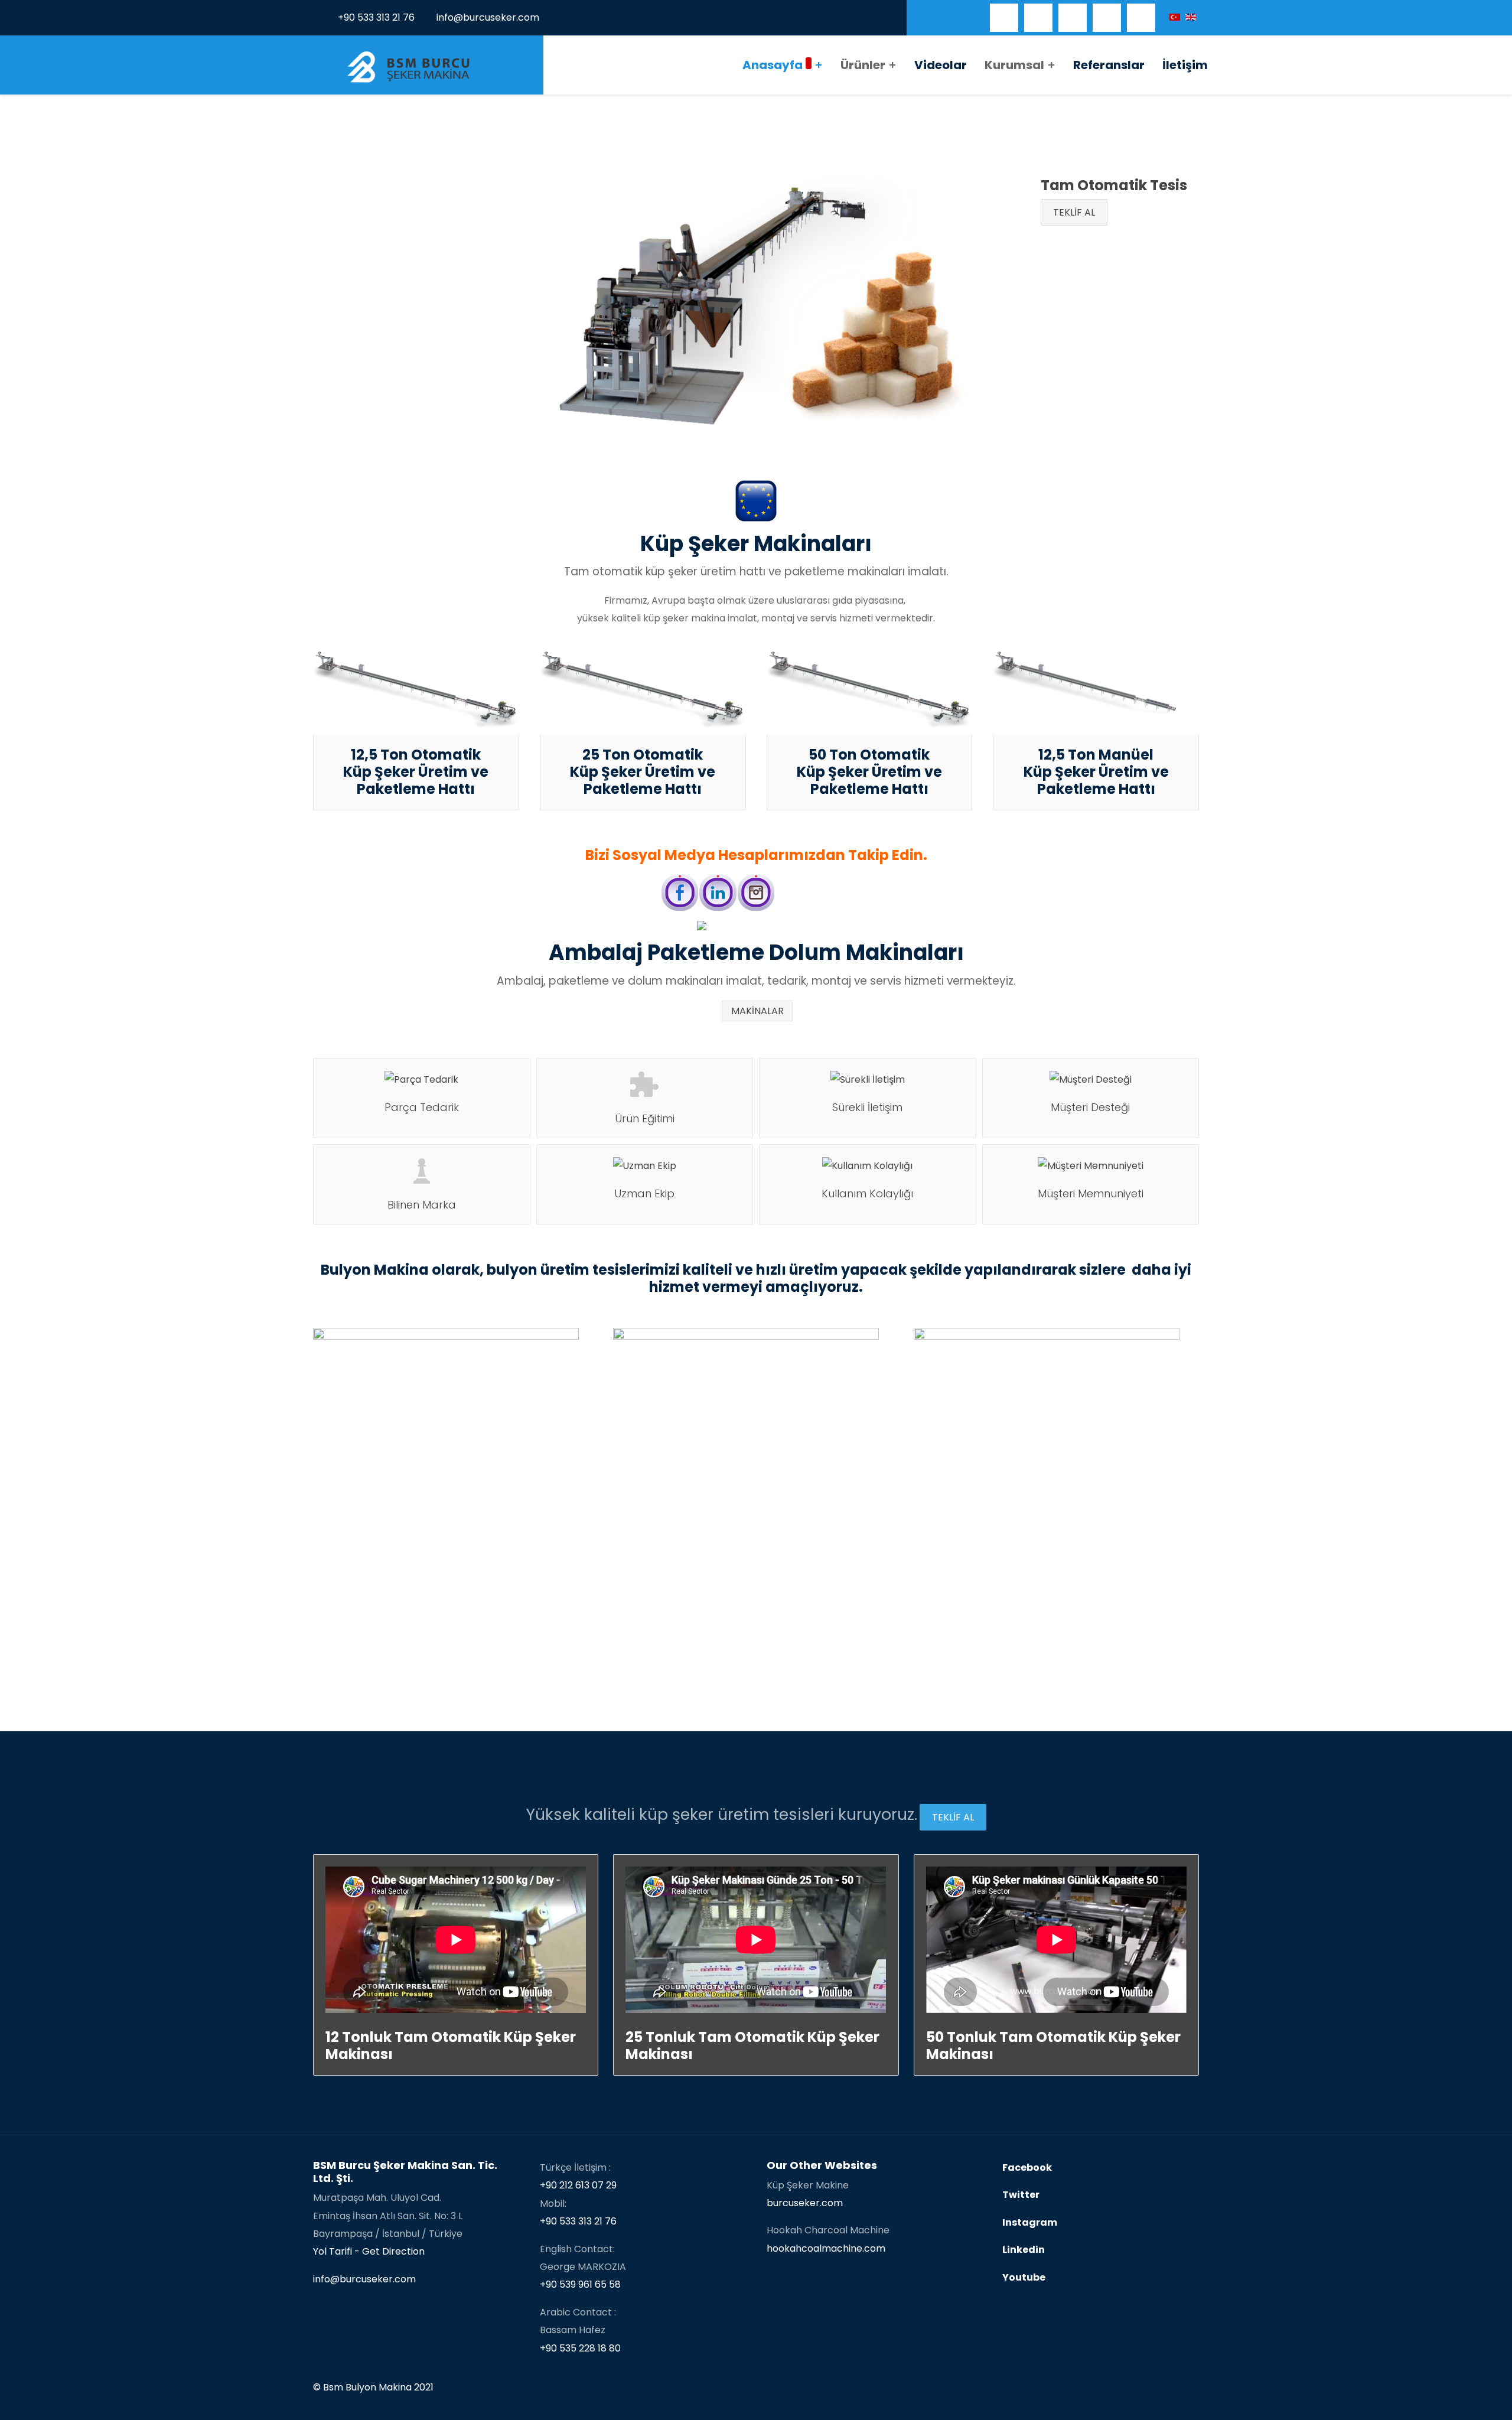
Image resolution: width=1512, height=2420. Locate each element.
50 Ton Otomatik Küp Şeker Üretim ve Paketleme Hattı (869, 772)
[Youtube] (1073, 18)
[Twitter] (1038, 18)
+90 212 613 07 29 (578, 2185)
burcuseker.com (805, 2203)
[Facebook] (1004, 18)
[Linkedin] (1107, 18)
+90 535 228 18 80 (580, 2348)
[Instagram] (1141, 18)
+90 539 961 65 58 (580, 2284)
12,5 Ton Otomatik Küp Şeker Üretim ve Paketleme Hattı (416, 772)
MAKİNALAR (757, 1011)
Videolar (941, 65)
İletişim (1185, 65)
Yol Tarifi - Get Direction (369, 2251)
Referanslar (1109, 65)
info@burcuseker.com (488, 17)
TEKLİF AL (1074, 212)
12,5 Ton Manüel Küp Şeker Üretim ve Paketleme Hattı (1096, 772)
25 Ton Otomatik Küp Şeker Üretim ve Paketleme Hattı (643, 772)
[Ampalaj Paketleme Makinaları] (756, 926)
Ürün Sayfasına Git (380, 1522)
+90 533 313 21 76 (376, 17)
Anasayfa (773, 65)
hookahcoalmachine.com (826, 2248)
